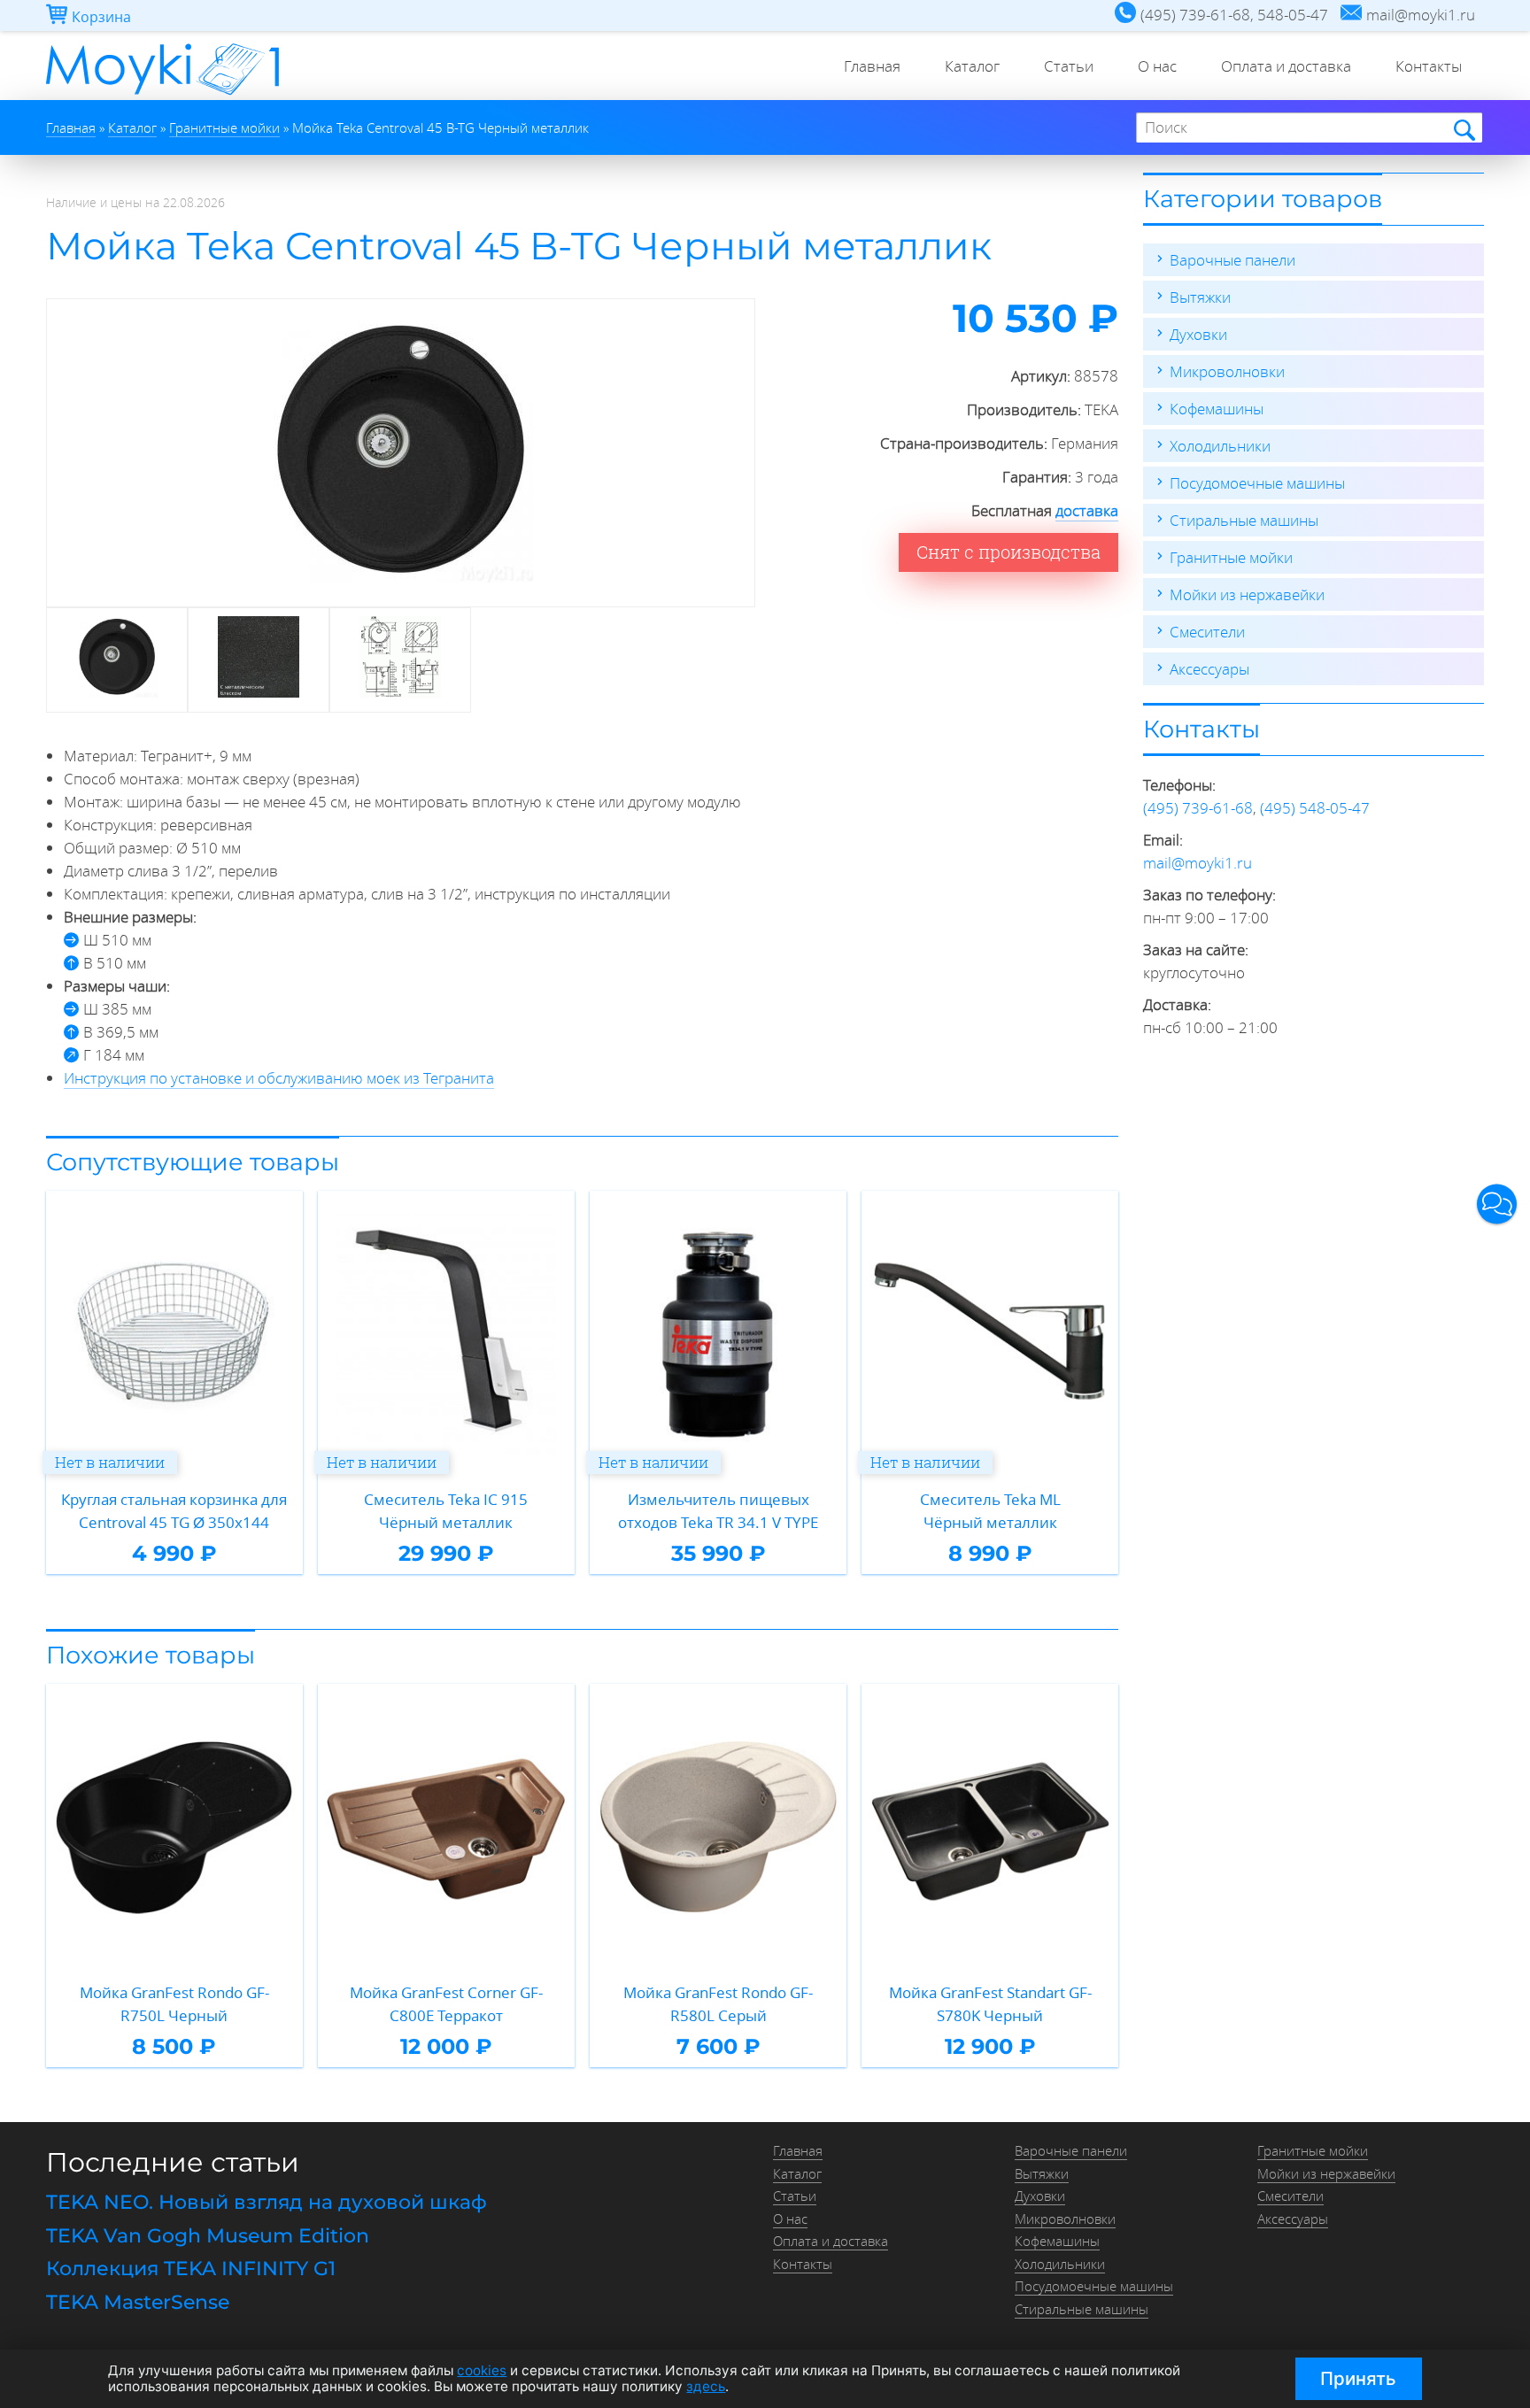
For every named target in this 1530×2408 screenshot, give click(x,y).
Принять (1358, 2378)
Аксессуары (1209, 669)
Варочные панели (1232, 260)
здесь (706, 2386)
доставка (1087, 510)
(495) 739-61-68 (1198, 808)
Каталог (972, 66)
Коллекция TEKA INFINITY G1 (191, 2269)
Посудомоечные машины (1257, 483)
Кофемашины (1217, 409)
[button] (1497, 1204)
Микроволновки (1227, 371)
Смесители (1207, 632)
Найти (1463, 129)
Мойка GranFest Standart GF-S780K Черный (990, 2004)
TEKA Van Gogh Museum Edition (208, 2236)
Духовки (1198, 334)
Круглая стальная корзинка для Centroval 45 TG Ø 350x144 (174, 1511)
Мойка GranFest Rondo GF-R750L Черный (174, 2004)
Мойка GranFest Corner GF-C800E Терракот (446, 2004)
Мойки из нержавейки (1247, 594)
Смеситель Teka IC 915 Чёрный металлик (446, 1511)
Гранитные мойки (1231, 557)
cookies (482, 2370)
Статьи (1069, 66)
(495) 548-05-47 (1315, 808)
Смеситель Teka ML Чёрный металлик (990, 1511)
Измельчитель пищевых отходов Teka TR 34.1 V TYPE (718, 1511)
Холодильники (1220, 446)
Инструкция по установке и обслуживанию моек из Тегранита (279, 1078)
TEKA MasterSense (138, 2302)
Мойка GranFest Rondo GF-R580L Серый (718, 2004)
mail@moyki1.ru (1198, 863)
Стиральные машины (1244, 520)
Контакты (1429, 66)
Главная (872, 66)
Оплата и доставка (1286, 66)
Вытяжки (1200, 297)
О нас (1157, 66)
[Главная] (162, 94)
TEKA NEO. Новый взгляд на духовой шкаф (267, 2202)
